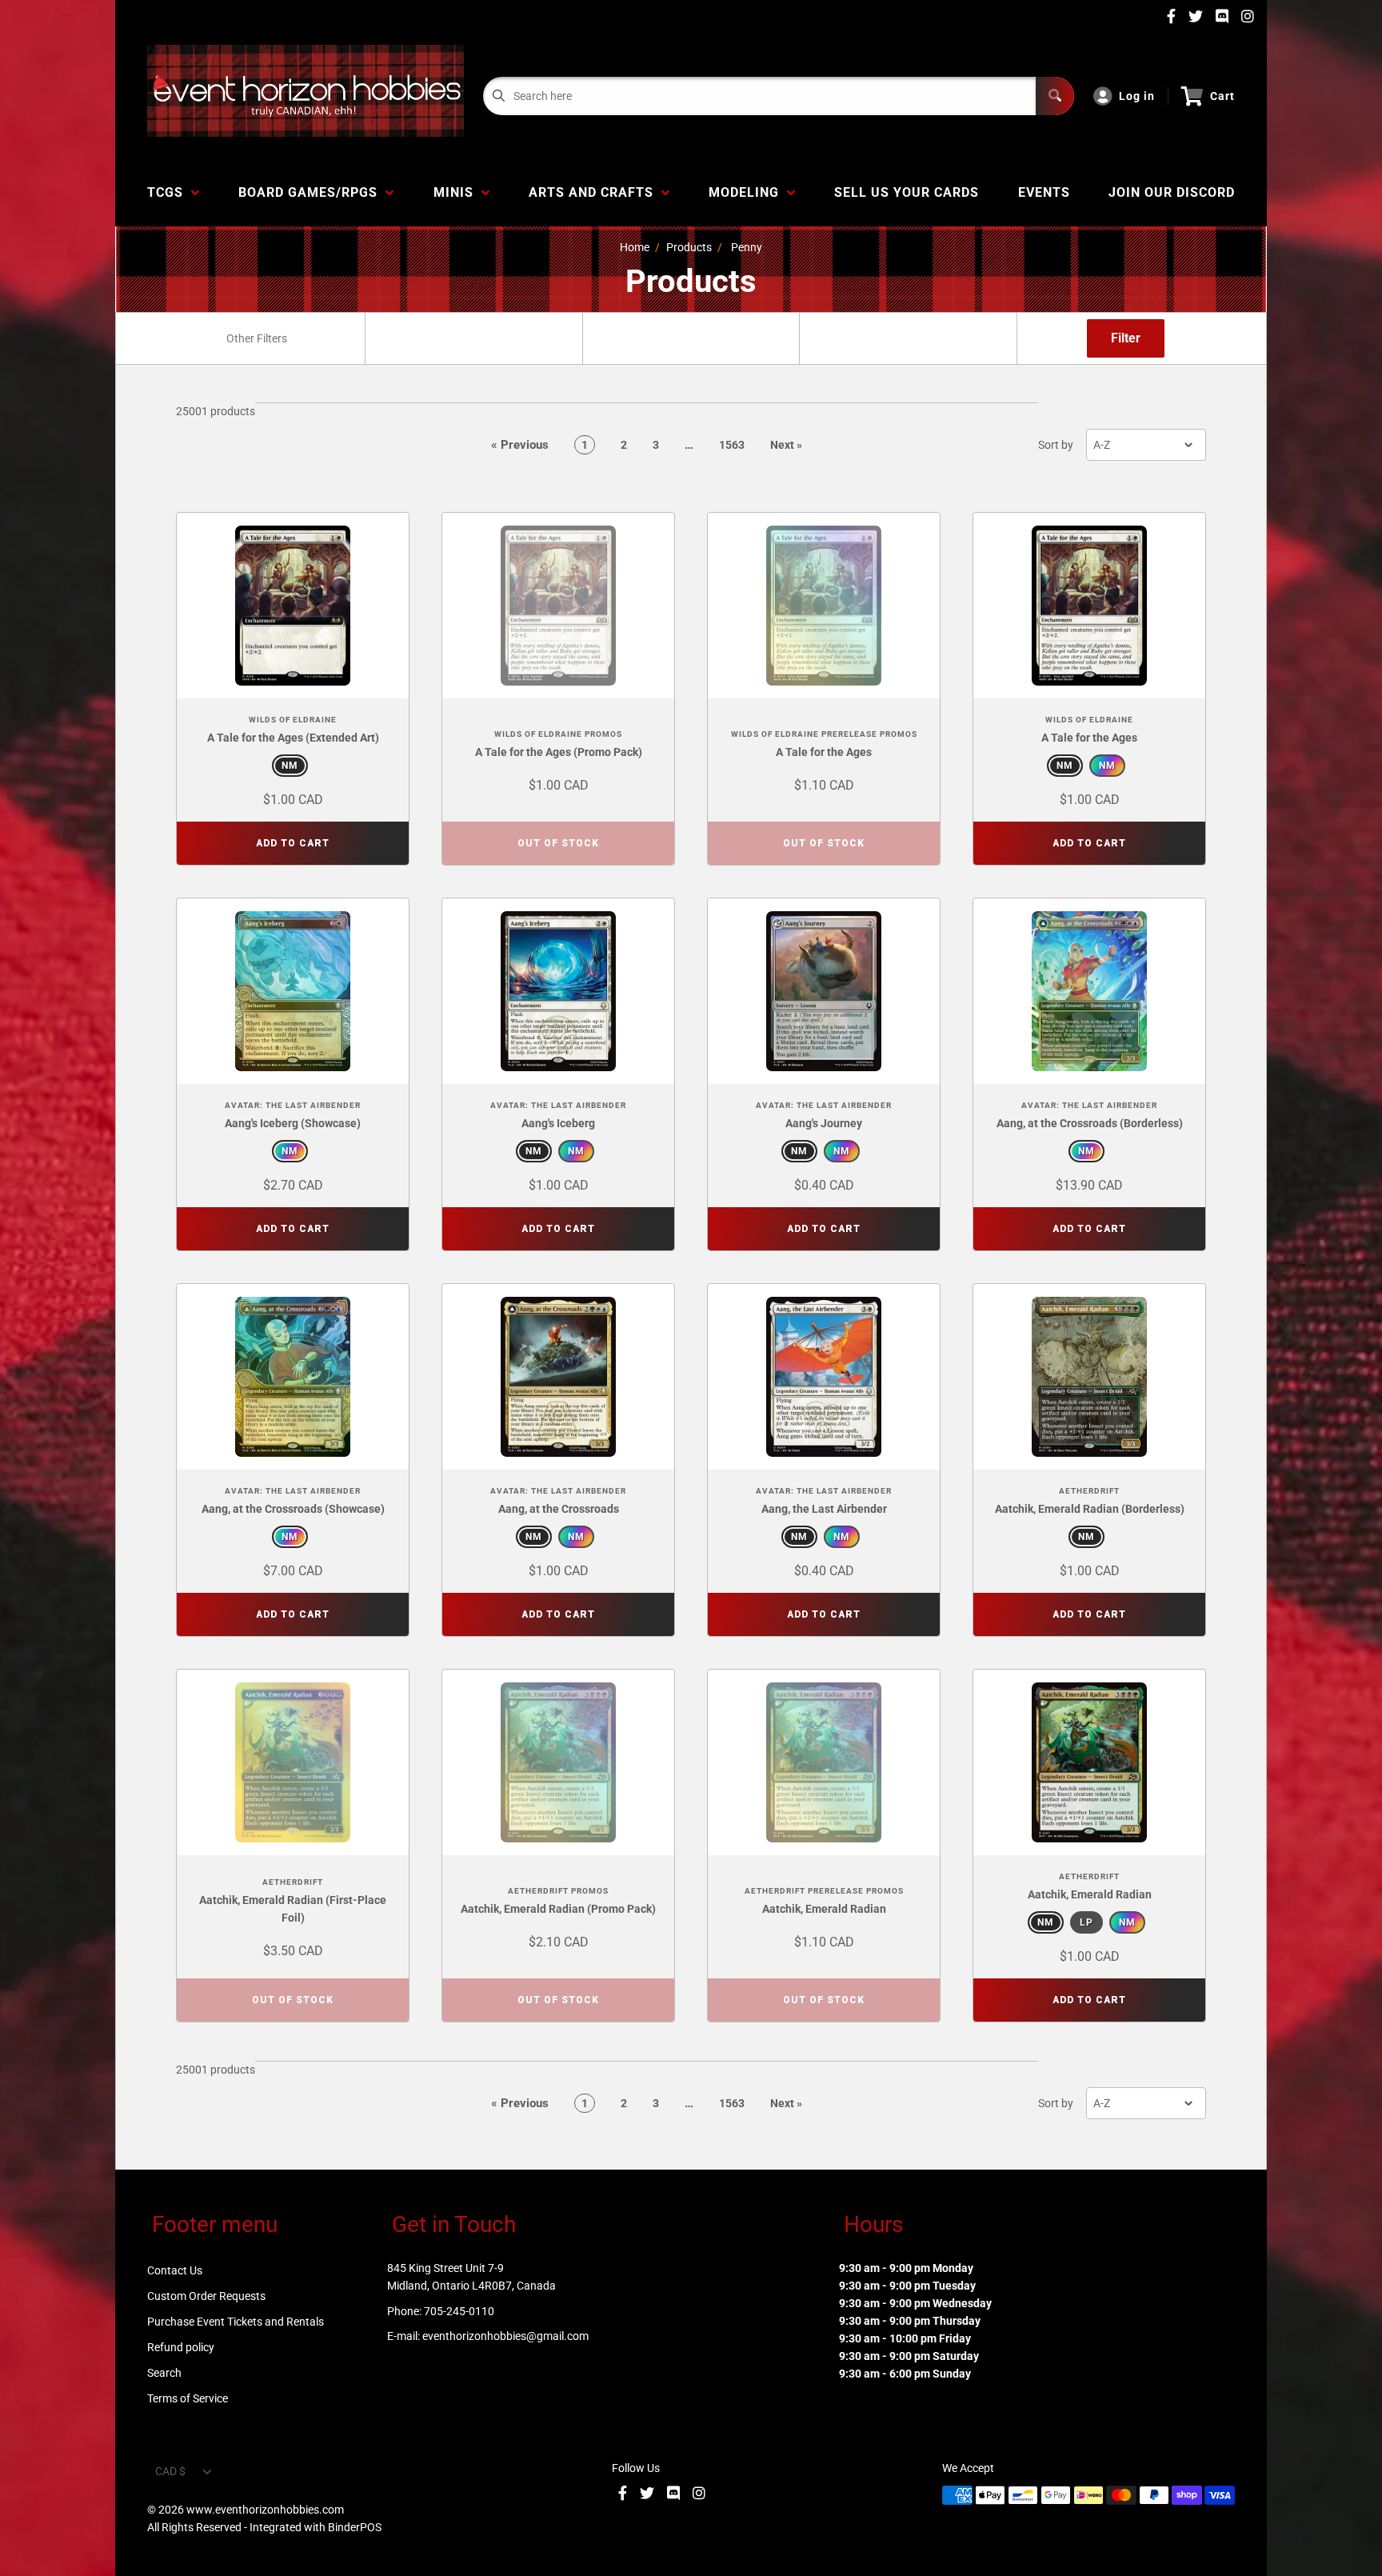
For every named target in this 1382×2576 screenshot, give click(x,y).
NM (290, 766)
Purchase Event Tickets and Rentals (236, 2322)
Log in (1137, 96)
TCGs (169, 192)
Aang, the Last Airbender (824, 1509)
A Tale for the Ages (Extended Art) (293, 738)
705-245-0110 (459, 2311)
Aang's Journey (824, 1123)
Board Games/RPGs (312, 192)
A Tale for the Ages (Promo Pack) (559, 752)
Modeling (748, 192)
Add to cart (293, 843)
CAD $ (170, 2471)
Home (635, 247)
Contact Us (175, 2270)
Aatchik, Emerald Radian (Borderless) (1090, 1509)
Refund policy (181, 2347)
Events (1044, 192)
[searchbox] (258, 338)
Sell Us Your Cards (907, 192)
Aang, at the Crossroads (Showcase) (293, 1509)
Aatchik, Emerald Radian (824, 1909)
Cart (1222, 96)
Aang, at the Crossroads (559, 1509)
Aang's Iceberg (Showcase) (293, 1123)
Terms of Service (188, 2398)
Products (689, 247)
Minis (457, 192)
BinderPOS (355, 2527)
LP (1086, 1922)
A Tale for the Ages (824, 752)
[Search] (1055, 96)
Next (786, 445)
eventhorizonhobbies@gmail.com (505, 2336)
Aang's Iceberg (558, 1123)
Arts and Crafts (595, 192)
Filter (1126, 338)
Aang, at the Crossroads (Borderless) (1090, 1123)
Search (164, 2373)
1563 (732, 445)
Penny (747, 247)
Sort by (1056, 445)
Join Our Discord (1172, 192)
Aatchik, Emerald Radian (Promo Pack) (558, 1909)
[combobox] (256, 338)
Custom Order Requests (206, 2296)
